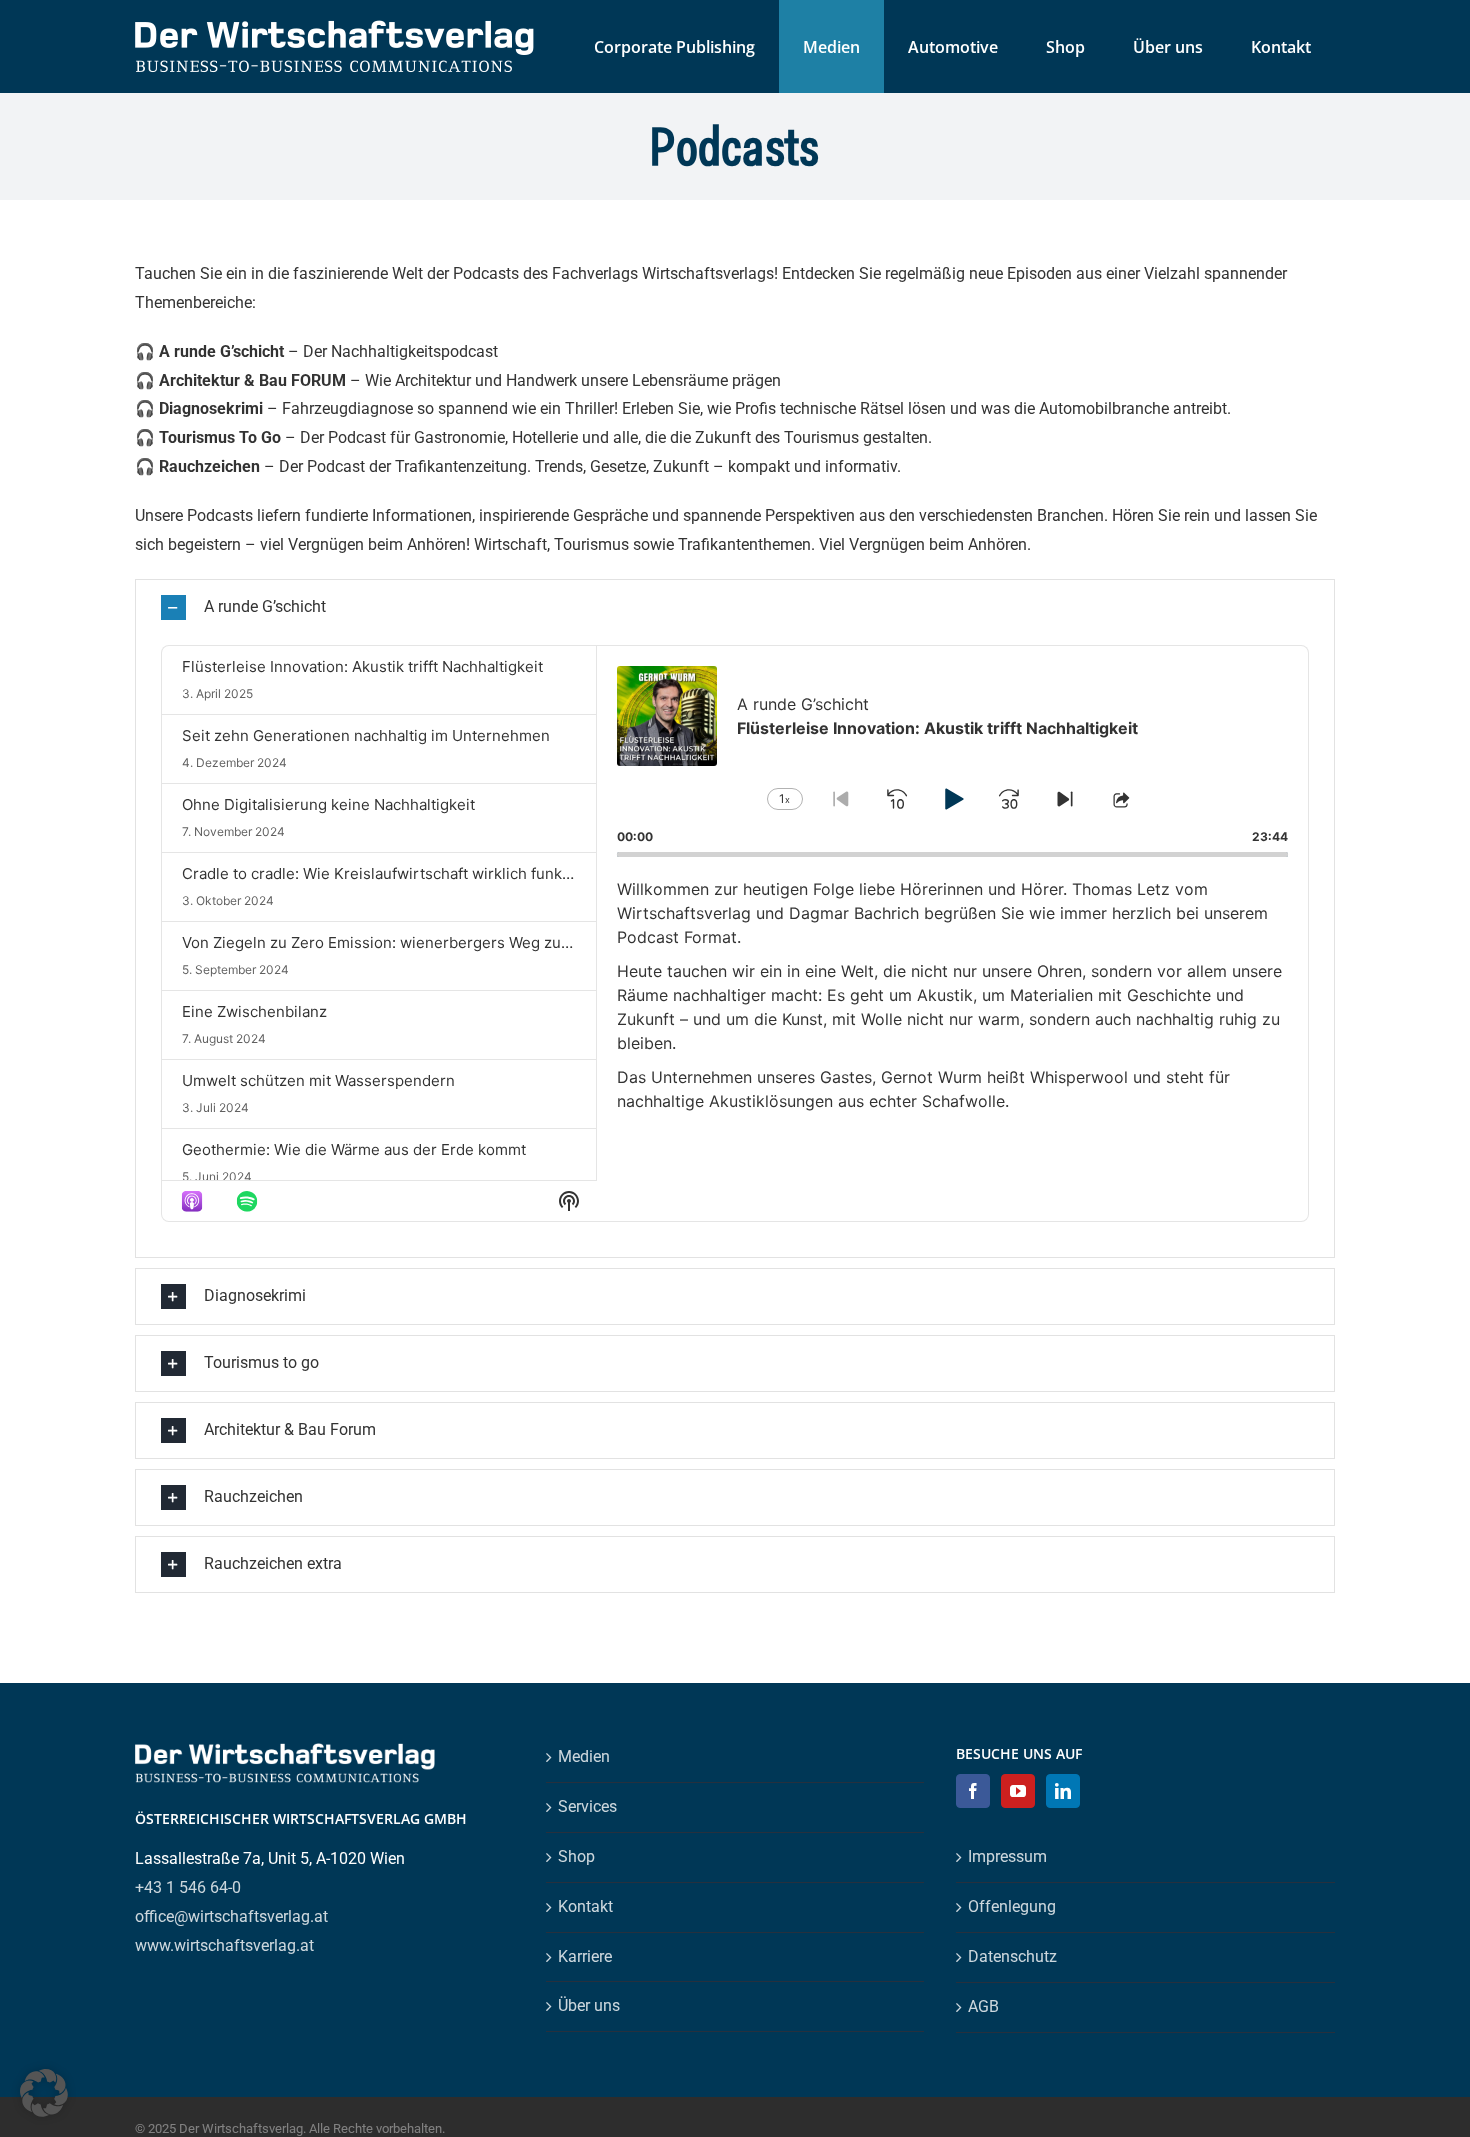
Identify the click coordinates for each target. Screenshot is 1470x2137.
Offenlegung (1012, 1906)
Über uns (589, 2005)
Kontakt (585, 1906)
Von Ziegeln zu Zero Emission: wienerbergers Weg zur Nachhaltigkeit (427, 942)
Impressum (1007, 1856)
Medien (584, 1756)
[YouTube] (1018, 1791)
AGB (983, 2006)
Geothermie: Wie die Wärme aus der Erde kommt (354, 1149)
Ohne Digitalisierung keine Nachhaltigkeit (328, 804)
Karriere (585, 1956)
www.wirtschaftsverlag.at (224, 1945)
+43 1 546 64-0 (188, 1887)
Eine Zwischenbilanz (254, 1011)
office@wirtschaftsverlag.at (231, 1916)
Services (587, 1806)
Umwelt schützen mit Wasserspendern (318, 1080)
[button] (735, 607)
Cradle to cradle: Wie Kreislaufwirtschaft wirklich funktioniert (398, 873)
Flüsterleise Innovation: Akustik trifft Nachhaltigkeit (362, 666)
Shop (576, 1856)
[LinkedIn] (1063, 1791)
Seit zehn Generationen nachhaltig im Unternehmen (366, 735)
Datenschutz (1012, 1956)
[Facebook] (973, 1791)
